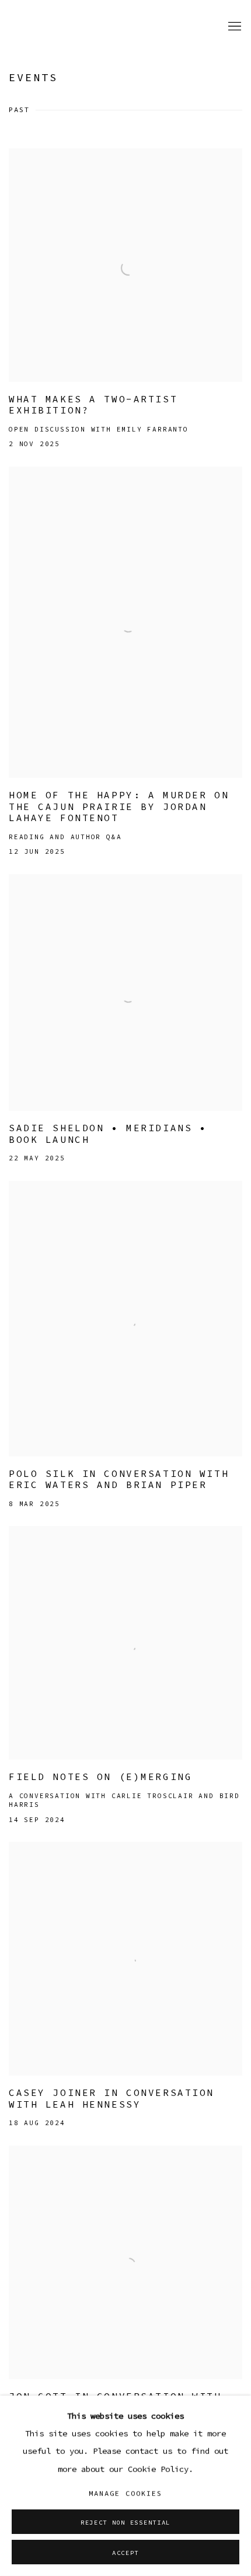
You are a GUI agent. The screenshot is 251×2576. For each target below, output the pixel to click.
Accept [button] (125, 2553)
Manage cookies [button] (125, 2493)
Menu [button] (233, 27)
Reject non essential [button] (125, 2522)
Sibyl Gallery (50, 27)
